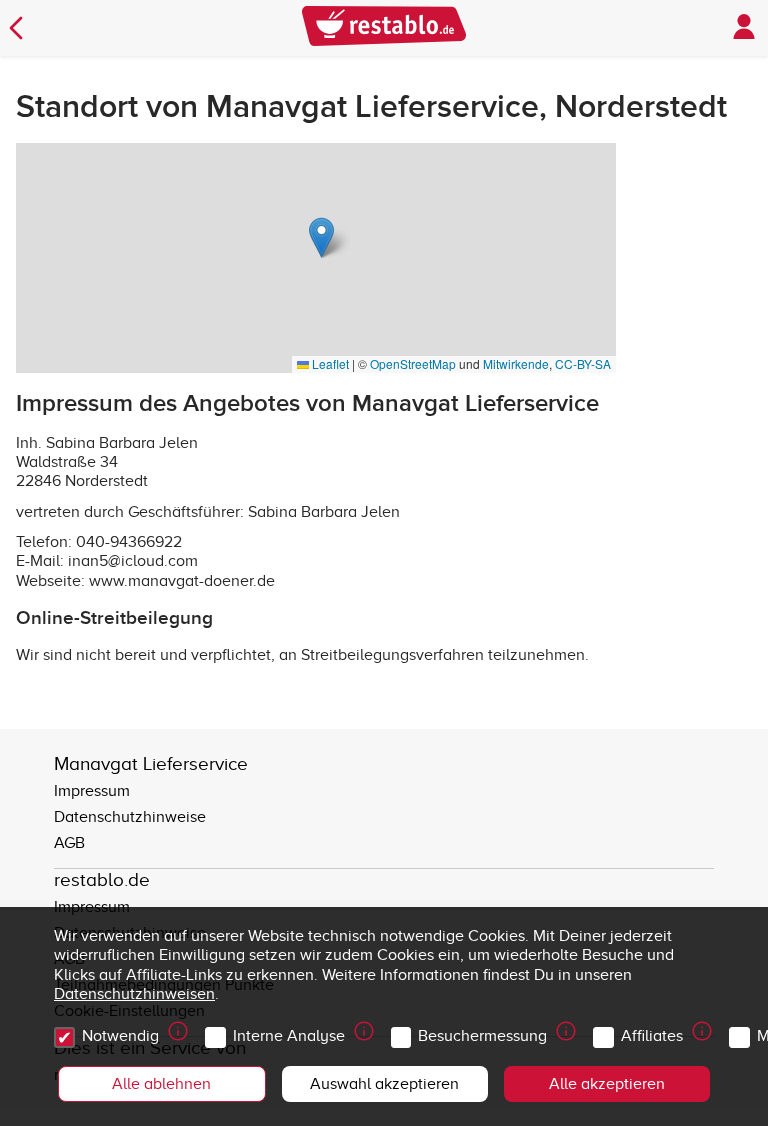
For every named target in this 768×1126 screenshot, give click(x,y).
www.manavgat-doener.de (182, 581)
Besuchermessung (482, 1036)
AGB (69, 843)
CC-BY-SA (583, 363)
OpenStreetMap (413, 363)
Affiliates (652, 1036)
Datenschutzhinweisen (134, 994)
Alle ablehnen (161, 1084)
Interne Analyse (289, 1036)
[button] (321, 237)
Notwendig (120, 1036)
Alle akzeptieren (607, 1084)
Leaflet (329, 363)
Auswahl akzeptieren (384, 1084)
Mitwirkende (516, 363)
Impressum (92, 791)
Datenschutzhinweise (130, 817)
